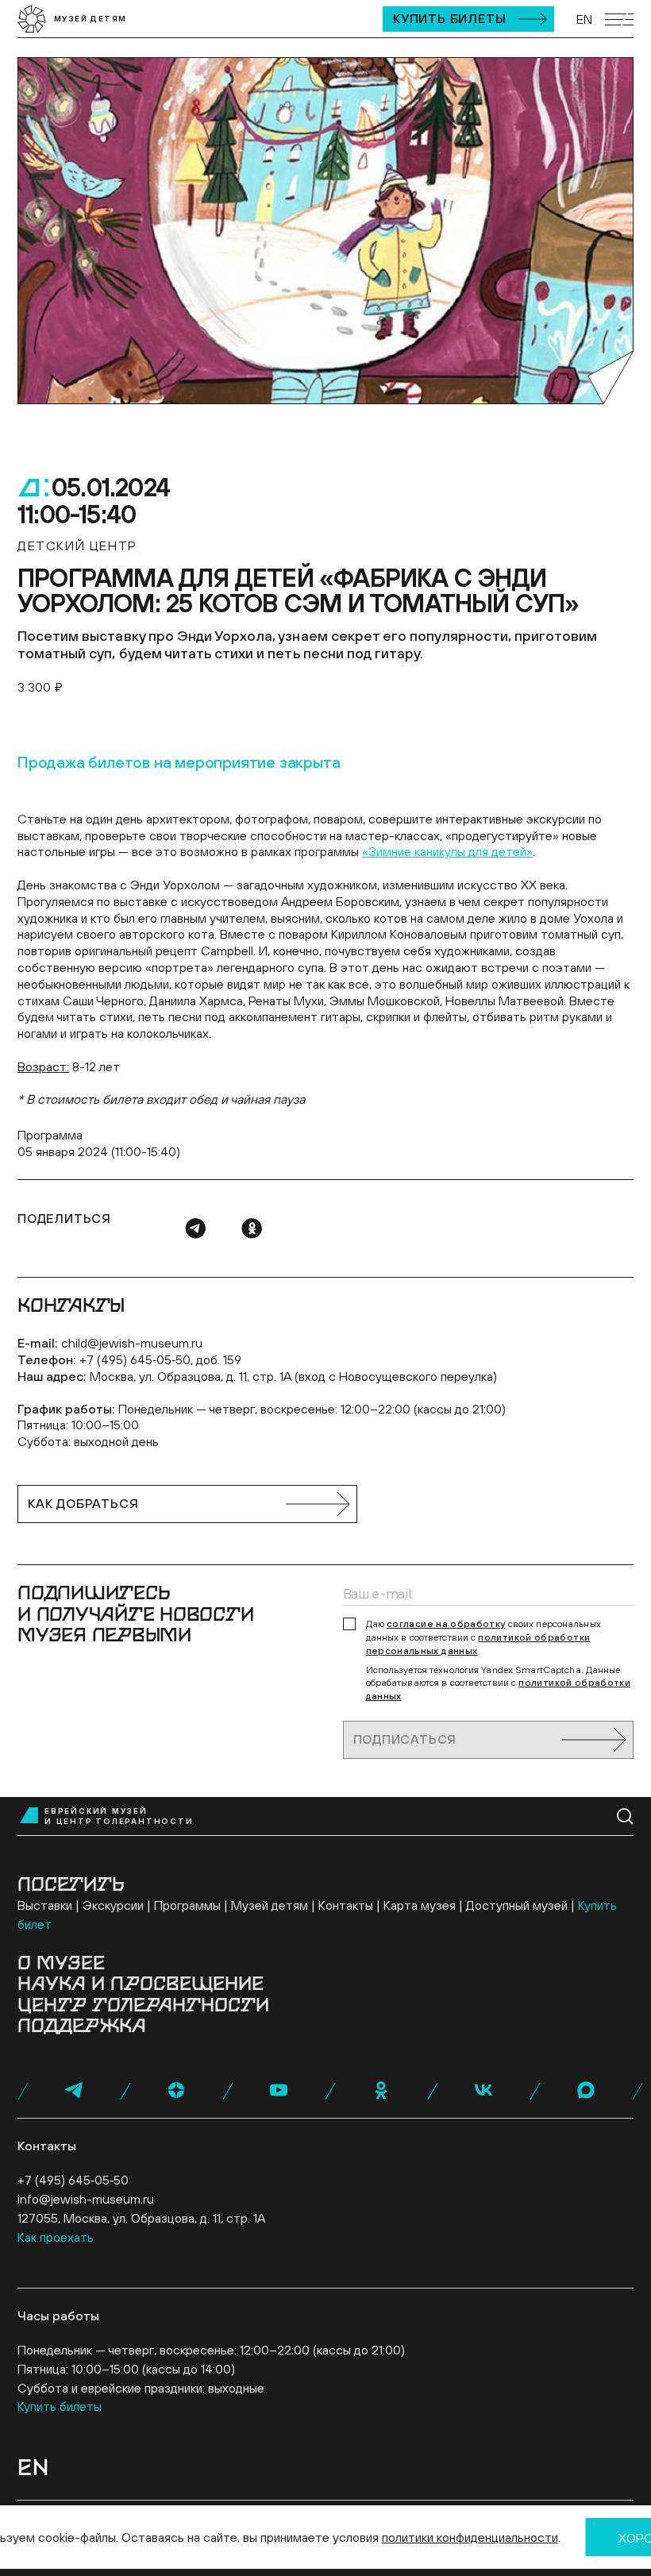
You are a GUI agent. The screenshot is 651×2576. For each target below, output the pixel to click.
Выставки (45, 1905)
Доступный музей (517, 1905)
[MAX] (586, 2090)
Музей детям (270, 1905)
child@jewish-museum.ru (132, 1343)
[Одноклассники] (252, 1228)
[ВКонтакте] (483, 2090)
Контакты (346, 1905)
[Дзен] (176, 2090)
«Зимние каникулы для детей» (447, 851)
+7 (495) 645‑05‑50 (73, 2180)
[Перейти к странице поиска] (625, 1816)
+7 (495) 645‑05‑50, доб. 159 (160, 1359)
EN (584, 19)
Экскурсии (113, 1905)
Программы (187, 1905)
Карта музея (420, 1905)
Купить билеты (449, 18)
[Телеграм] (195, 1228)
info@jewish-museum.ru (86, 2199)
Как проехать (56, 2237)
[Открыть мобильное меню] (619, 19)
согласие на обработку (446, 1624)
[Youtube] (279, 2090)
